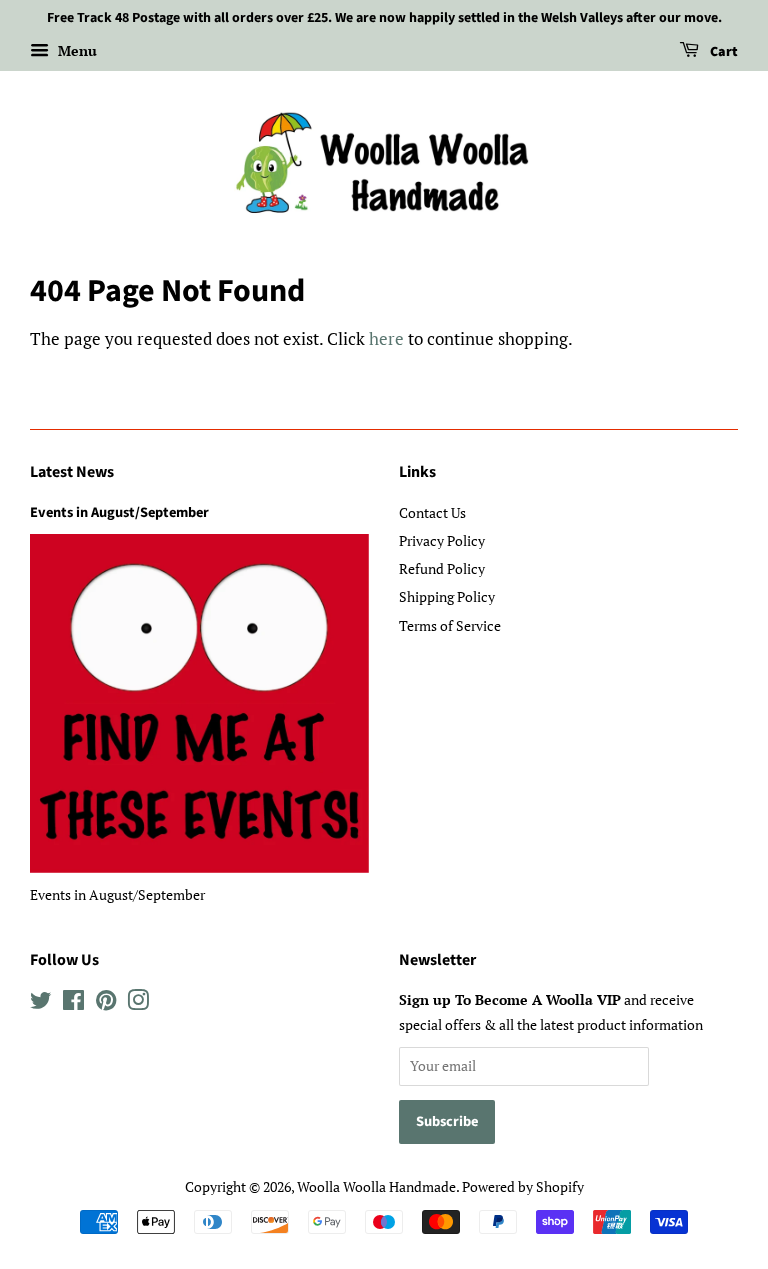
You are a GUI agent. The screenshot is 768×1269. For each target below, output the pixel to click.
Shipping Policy (447, 596)
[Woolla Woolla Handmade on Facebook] (73, 1003)
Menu (75, 50)
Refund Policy (442, 568)
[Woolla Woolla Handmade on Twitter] (41, 1003)
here (386, 338)
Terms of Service (450, 625)
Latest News (72, 472)
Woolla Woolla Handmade (376, 1186)
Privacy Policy (442, 540)
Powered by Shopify (523, 1186)
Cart (722, 52)
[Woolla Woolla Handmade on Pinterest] (106, 1003)
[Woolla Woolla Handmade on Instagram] (138, 1003)
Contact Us (432, 512)
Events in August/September (119, 512)
